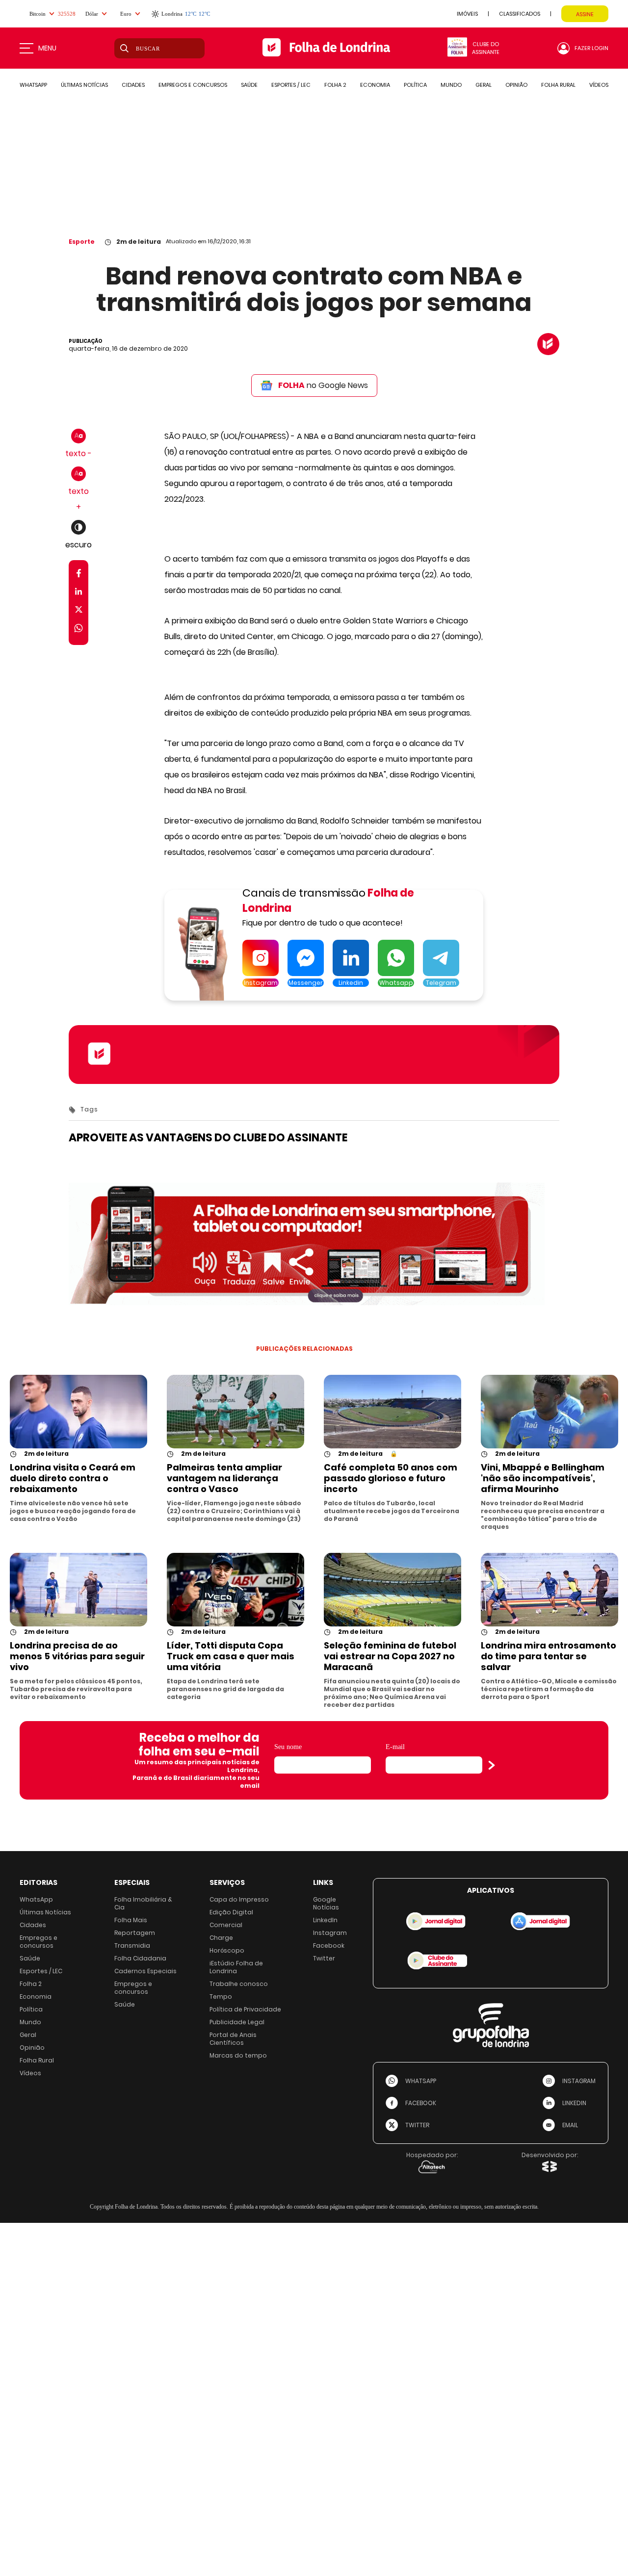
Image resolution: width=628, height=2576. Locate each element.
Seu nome (288, 1747)
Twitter (324, 1958)
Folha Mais (131, 1920)
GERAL (484, 85)
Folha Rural (37, 2060)
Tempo (221, 1996)
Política (31, 2009)
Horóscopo (227, 1950)
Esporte (82, 242)
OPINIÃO (516, 85)
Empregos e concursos (39, 1942)
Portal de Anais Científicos (233, 2039)
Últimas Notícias (45, 1912)
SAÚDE (249, 85)
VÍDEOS (599, 85)
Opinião (32, 2048)
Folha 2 (31, 1984)
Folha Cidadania (140, 1958)
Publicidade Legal (237, 2022)
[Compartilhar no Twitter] (79, 611)
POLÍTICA (415, 85)
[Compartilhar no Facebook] (79, 575)
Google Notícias (326, 1903)
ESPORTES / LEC (291, 85)
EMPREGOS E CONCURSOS (193, 85)
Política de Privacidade (245, 2009)
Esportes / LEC (41, 1971)
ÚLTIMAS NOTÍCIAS (84, 85)
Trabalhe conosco (239, 1984)
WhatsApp (36, 1899)
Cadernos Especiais (145, 1971)
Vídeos (30, 2073)
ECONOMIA (375, 85)
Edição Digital (231, 1912)
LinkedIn (325, 1920)
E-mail (395, 1747)
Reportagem (135, 1933)
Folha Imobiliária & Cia (143, 1903)
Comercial (226, 1925)
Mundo (30, 2022)
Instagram (330, 1933)
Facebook (329, 1945)
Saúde (30, 1958)
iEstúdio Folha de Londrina (236, 1967)
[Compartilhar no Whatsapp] (78, 630)
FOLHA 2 (335, 85)
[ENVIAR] (492, 1765)
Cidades (33, 1925)
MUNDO (451, 85)
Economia (36, 1996)
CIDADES (133, 85)
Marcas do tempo (238, 2055)
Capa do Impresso (239, 1899)
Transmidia (132, 1945)
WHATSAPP (33, 85)
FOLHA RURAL (558, 85)
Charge (221, 1938)
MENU (47, 48)
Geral (28, 2035)
